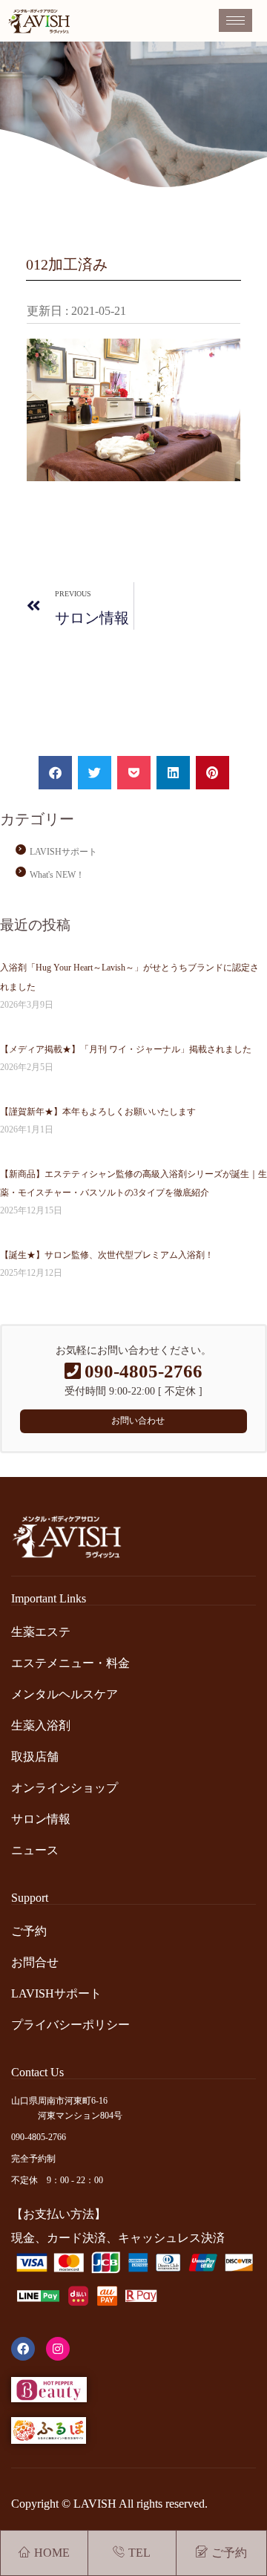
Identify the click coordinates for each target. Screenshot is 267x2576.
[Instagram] (58, 2349)
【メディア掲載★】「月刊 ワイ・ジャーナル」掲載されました (126, 1049)
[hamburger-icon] (235, 20)
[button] (55, 773)
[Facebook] (23, 2349)
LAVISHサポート (63, 852)
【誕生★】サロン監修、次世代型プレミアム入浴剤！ (107, 1255)
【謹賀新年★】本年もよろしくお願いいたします (98, 1112)
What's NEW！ (57, 875)
